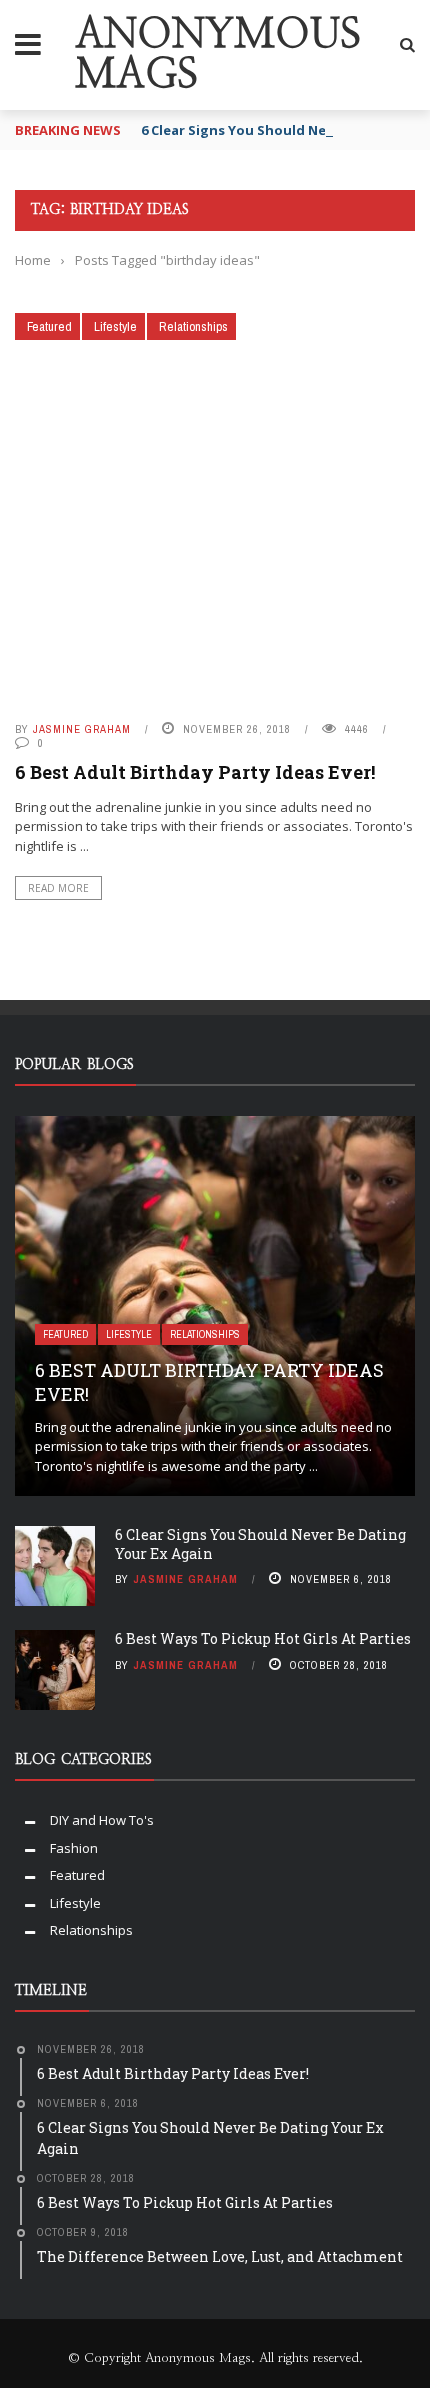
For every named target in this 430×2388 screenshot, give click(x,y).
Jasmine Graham (82, 729)
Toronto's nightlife (90, 1466)
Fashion (74, 1848)
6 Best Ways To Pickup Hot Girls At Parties (263, 1638)
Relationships (193, 326)
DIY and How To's (102, 1820)
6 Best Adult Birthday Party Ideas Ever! (195, 772)
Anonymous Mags (218, 55)
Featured (49, 326)
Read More (58, 888)
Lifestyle (115, 326)
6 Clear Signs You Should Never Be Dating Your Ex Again (260, 1543)
